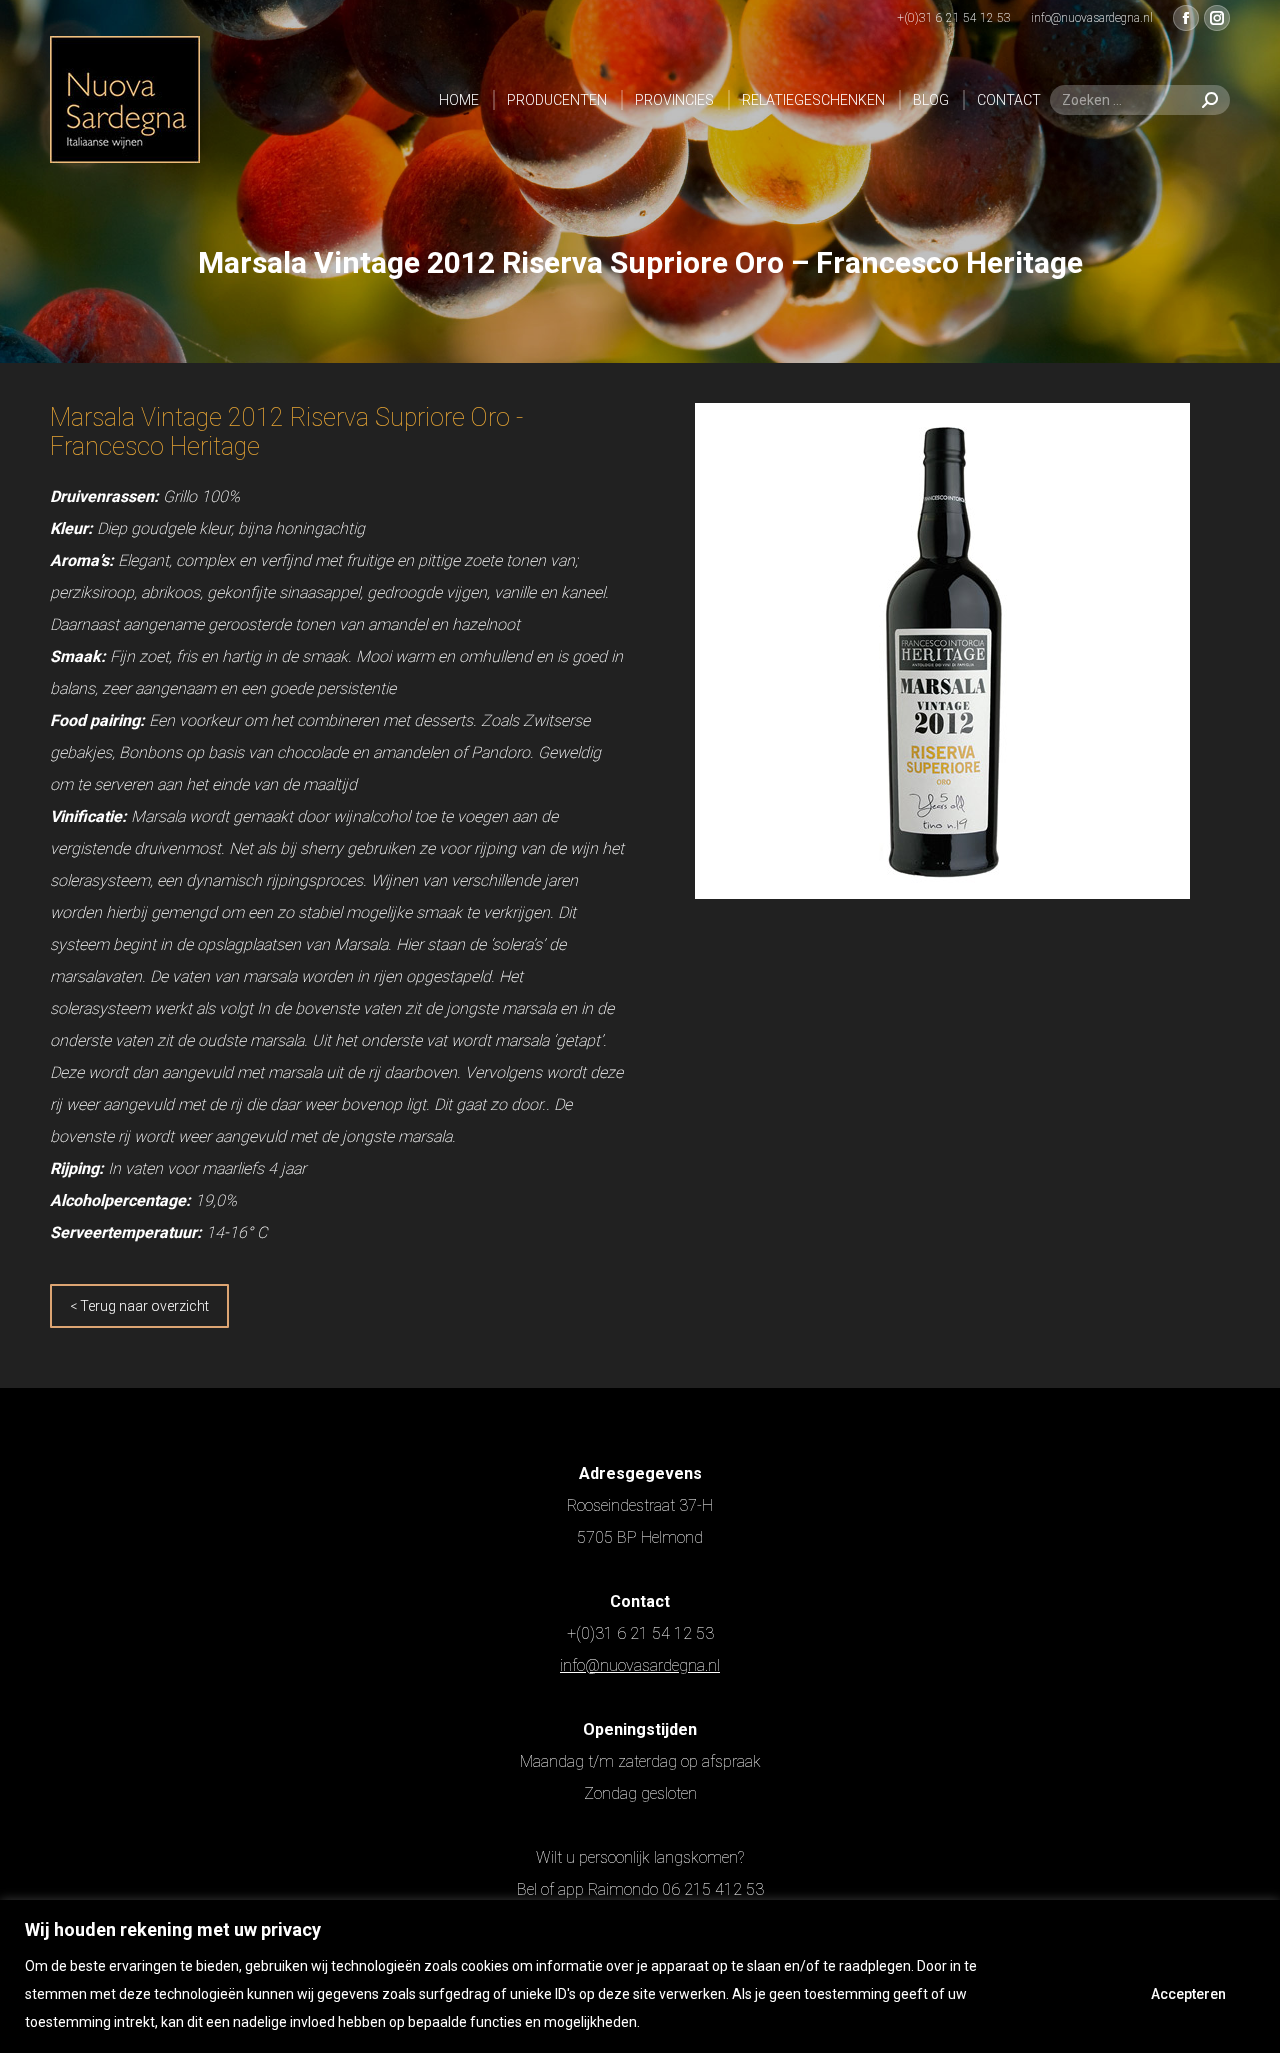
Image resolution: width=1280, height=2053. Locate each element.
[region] (640, 1976)
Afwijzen (1057, 1994)
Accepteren (1188, 1994)
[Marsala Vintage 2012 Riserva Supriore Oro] (942, 651)
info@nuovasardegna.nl (640, 1665)
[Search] (1210, 100)
